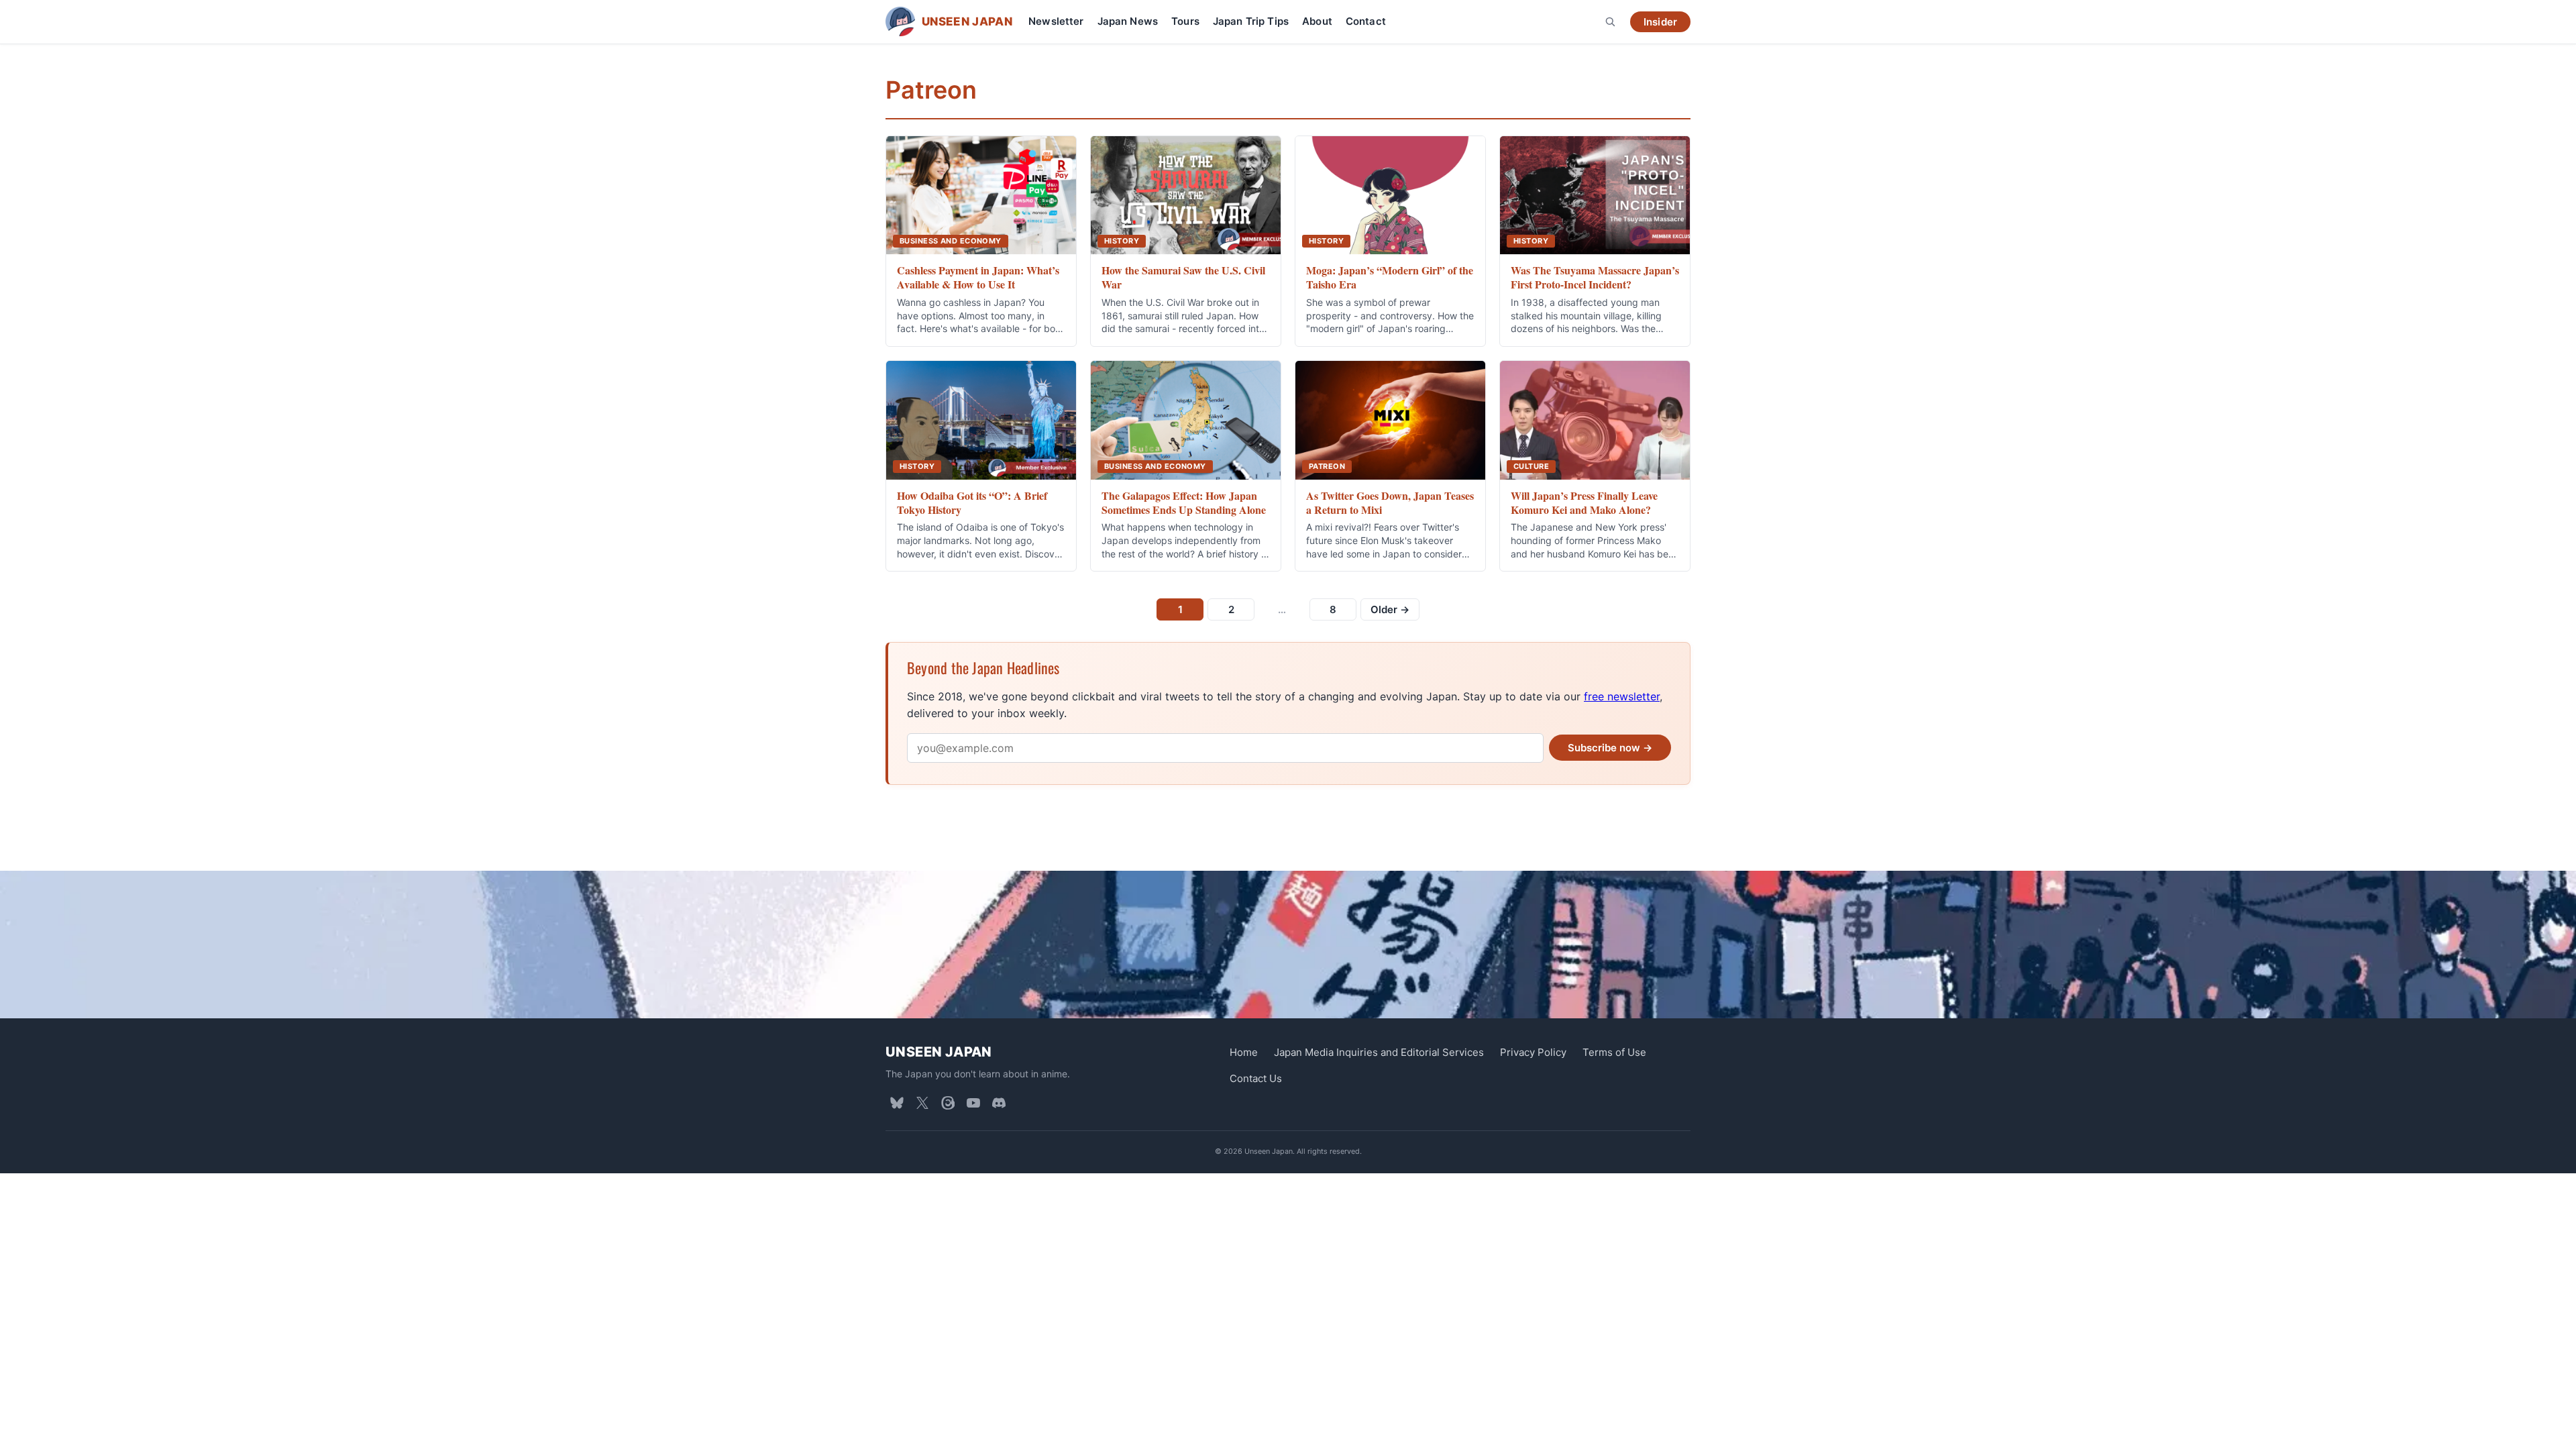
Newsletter (1056, 21)
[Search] (1610, 21)
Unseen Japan (939, 1052)
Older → (1390, 609)
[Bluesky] (897, 1103)
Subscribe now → (1610, 748)
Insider (1660, 22)
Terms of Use (1614, 1052)
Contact (1366, 21)
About (1317, 21)
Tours (1185, 21)
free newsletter (1622, 696)
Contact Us (1256, 1078)
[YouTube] (973, 1103)
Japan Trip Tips (1251, 21)
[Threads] (948, 1103)
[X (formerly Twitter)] (922, 1103)
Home (1244, 1052)
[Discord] (999, 1103)
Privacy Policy (1533, 1052)
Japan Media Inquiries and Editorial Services (1379, 1052)
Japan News (1128, 21)
